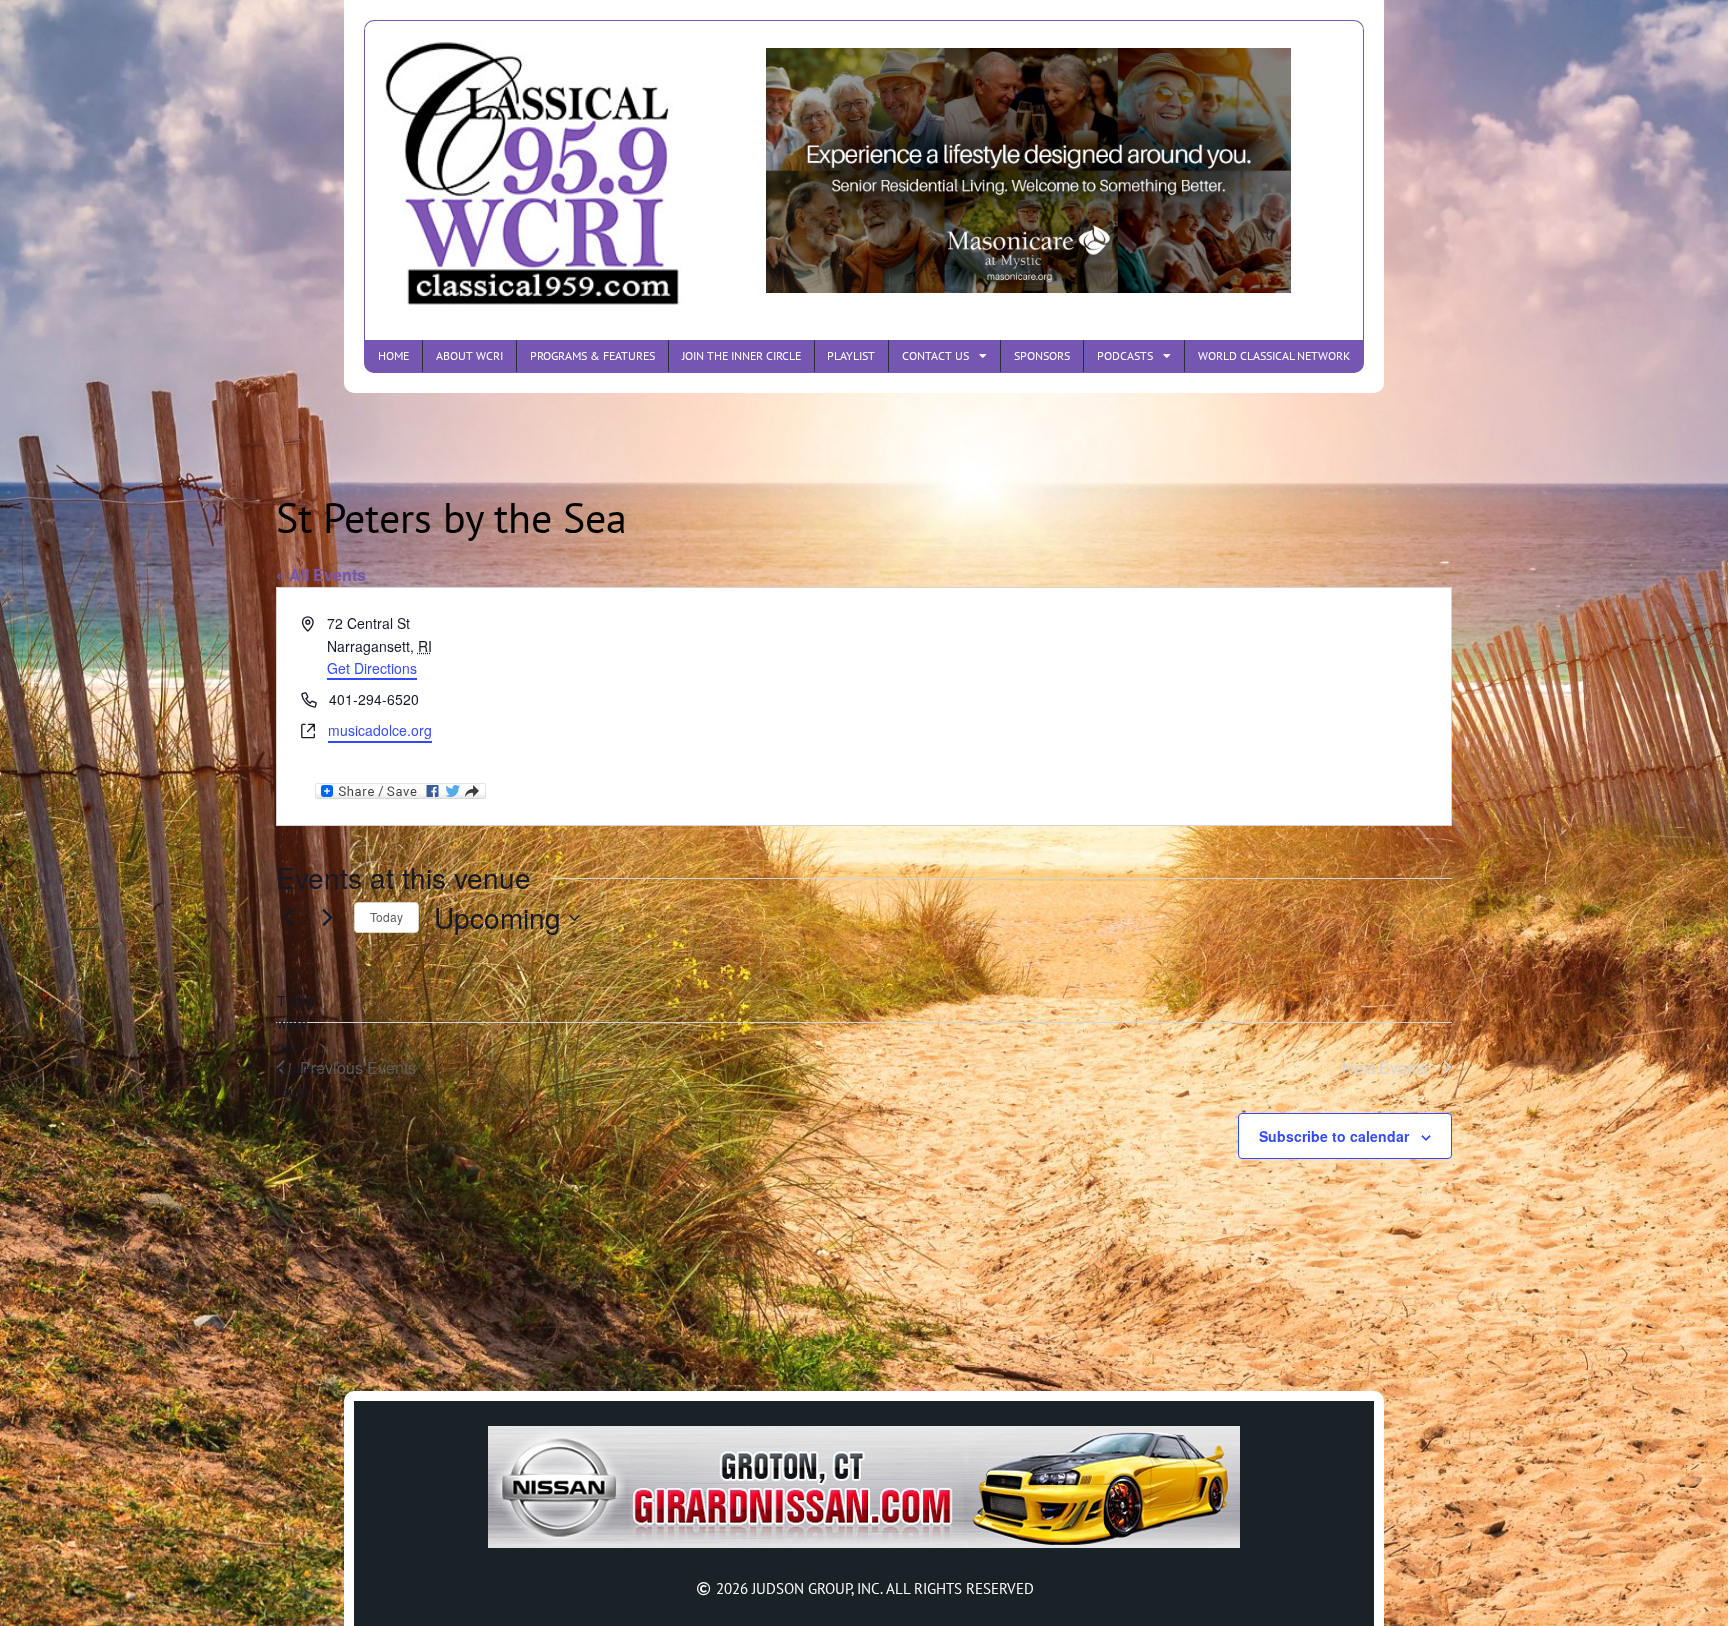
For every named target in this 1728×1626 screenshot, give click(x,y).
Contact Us (935, 355)
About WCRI (469, 355)
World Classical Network (1274, 355)
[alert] (292, 1046)
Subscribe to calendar (1334, 1136)
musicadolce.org (380, 730)
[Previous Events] (288, 918)
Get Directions (372, 668)
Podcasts (1125, 355)
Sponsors (1042, 355)
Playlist (851, 355)
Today (386, 916)
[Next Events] (327, 918)
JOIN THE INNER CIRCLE (741, 355)
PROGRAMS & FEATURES (592, 355)
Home (393, 355)
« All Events (321, 574)
